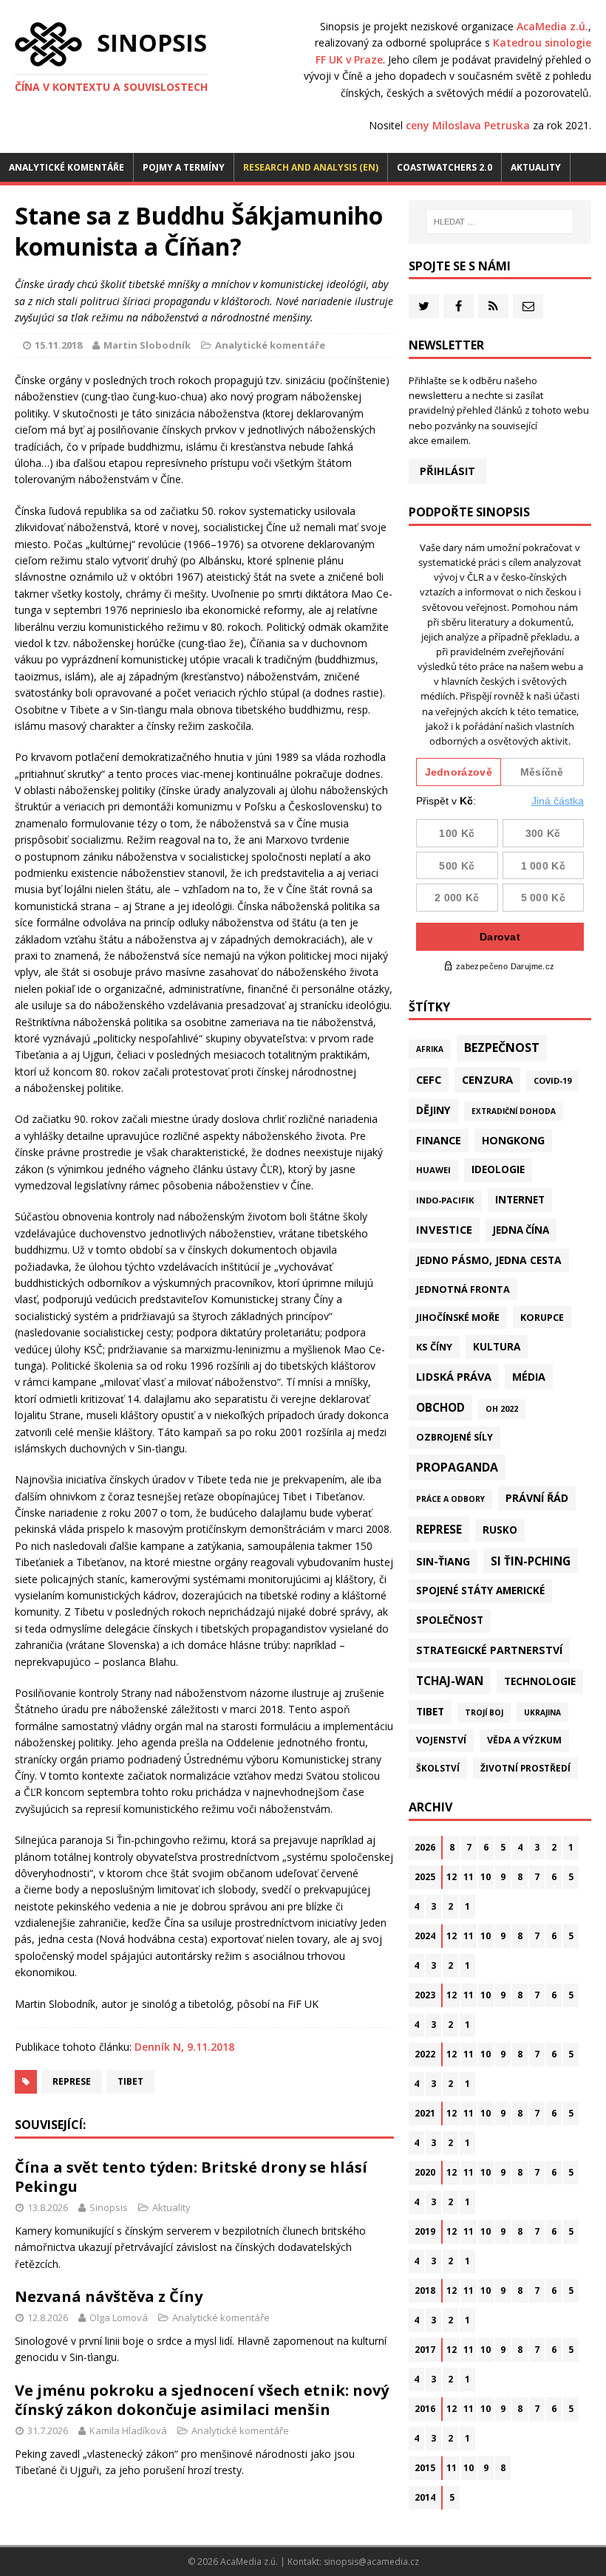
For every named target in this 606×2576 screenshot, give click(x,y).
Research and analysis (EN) (311, 167)
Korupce (542, 1317)
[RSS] (493, 306)
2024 (425, 1936)
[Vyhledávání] (500, 222)
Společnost (450, 1620)
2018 (425, 2290)
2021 (425, 2113)
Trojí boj (484, 1712)
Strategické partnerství (489, 1650)
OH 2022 (502, 1409)
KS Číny (434, 1347)
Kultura (497, 1346)
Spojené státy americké (480, 1591)
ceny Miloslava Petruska (468, 125)
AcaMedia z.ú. (552, 26)
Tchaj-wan (450, 1681)
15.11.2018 (58, 345)
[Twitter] (424, 306)
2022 (425, 2054)
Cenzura (487, 1079)
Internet (520, 1199)
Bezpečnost (502, 1048)
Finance (439, 1140)
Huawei (433, 1170)
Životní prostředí (525, 1768)
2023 (425, 1995)
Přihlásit (447, 471)
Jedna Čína (521, 1230)
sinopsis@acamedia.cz (371, 2562)
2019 (425, 2231)
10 (486, 1877)
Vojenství (441, 1740)
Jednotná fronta (463, 1289)
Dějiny (433, 1110)
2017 (425, 2350)
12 (452, 1877)
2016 (425, 2409)
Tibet (130, 2081)
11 (469, 1877)
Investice (444, 1229)
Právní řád (537, 1498)
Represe (72, 2081)
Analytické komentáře (67, 167)
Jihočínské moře (458, 1318)
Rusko (500, 1530)
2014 (425, 2497)
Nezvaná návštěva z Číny (109, 2296)
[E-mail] (528, 306)
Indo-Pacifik (445, 1200)
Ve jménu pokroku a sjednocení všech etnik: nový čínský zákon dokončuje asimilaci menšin (202, 2400)
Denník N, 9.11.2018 (184, 2047)
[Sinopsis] (48, 44)
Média (529, 1377)
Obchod (440, 1407)
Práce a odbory (450, 1499)
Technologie (540, 1681)
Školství (438, 1768)
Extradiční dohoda (514, 1111)
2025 (425, 1877)
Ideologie (498, 1169)
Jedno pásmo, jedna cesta (489, 1260)
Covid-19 (552, 1080)
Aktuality (536, 167)
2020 (425, 2172)
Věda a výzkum (524, 1740)
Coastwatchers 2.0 (445, 167)
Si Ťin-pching (531, 1561)
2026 (425, 1847)
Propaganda (457, 1467)
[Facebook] (459, 306)
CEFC (429, 1079)
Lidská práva (454, 1376)
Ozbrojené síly (454, 1437)
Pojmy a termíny (184, 167)
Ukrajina (542, 1712)
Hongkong (513, 1140)
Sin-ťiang (443, 1561)
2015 (425, 2468)
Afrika (430, 1049)
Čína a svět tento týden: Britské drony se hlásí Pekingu (191, 2177)
